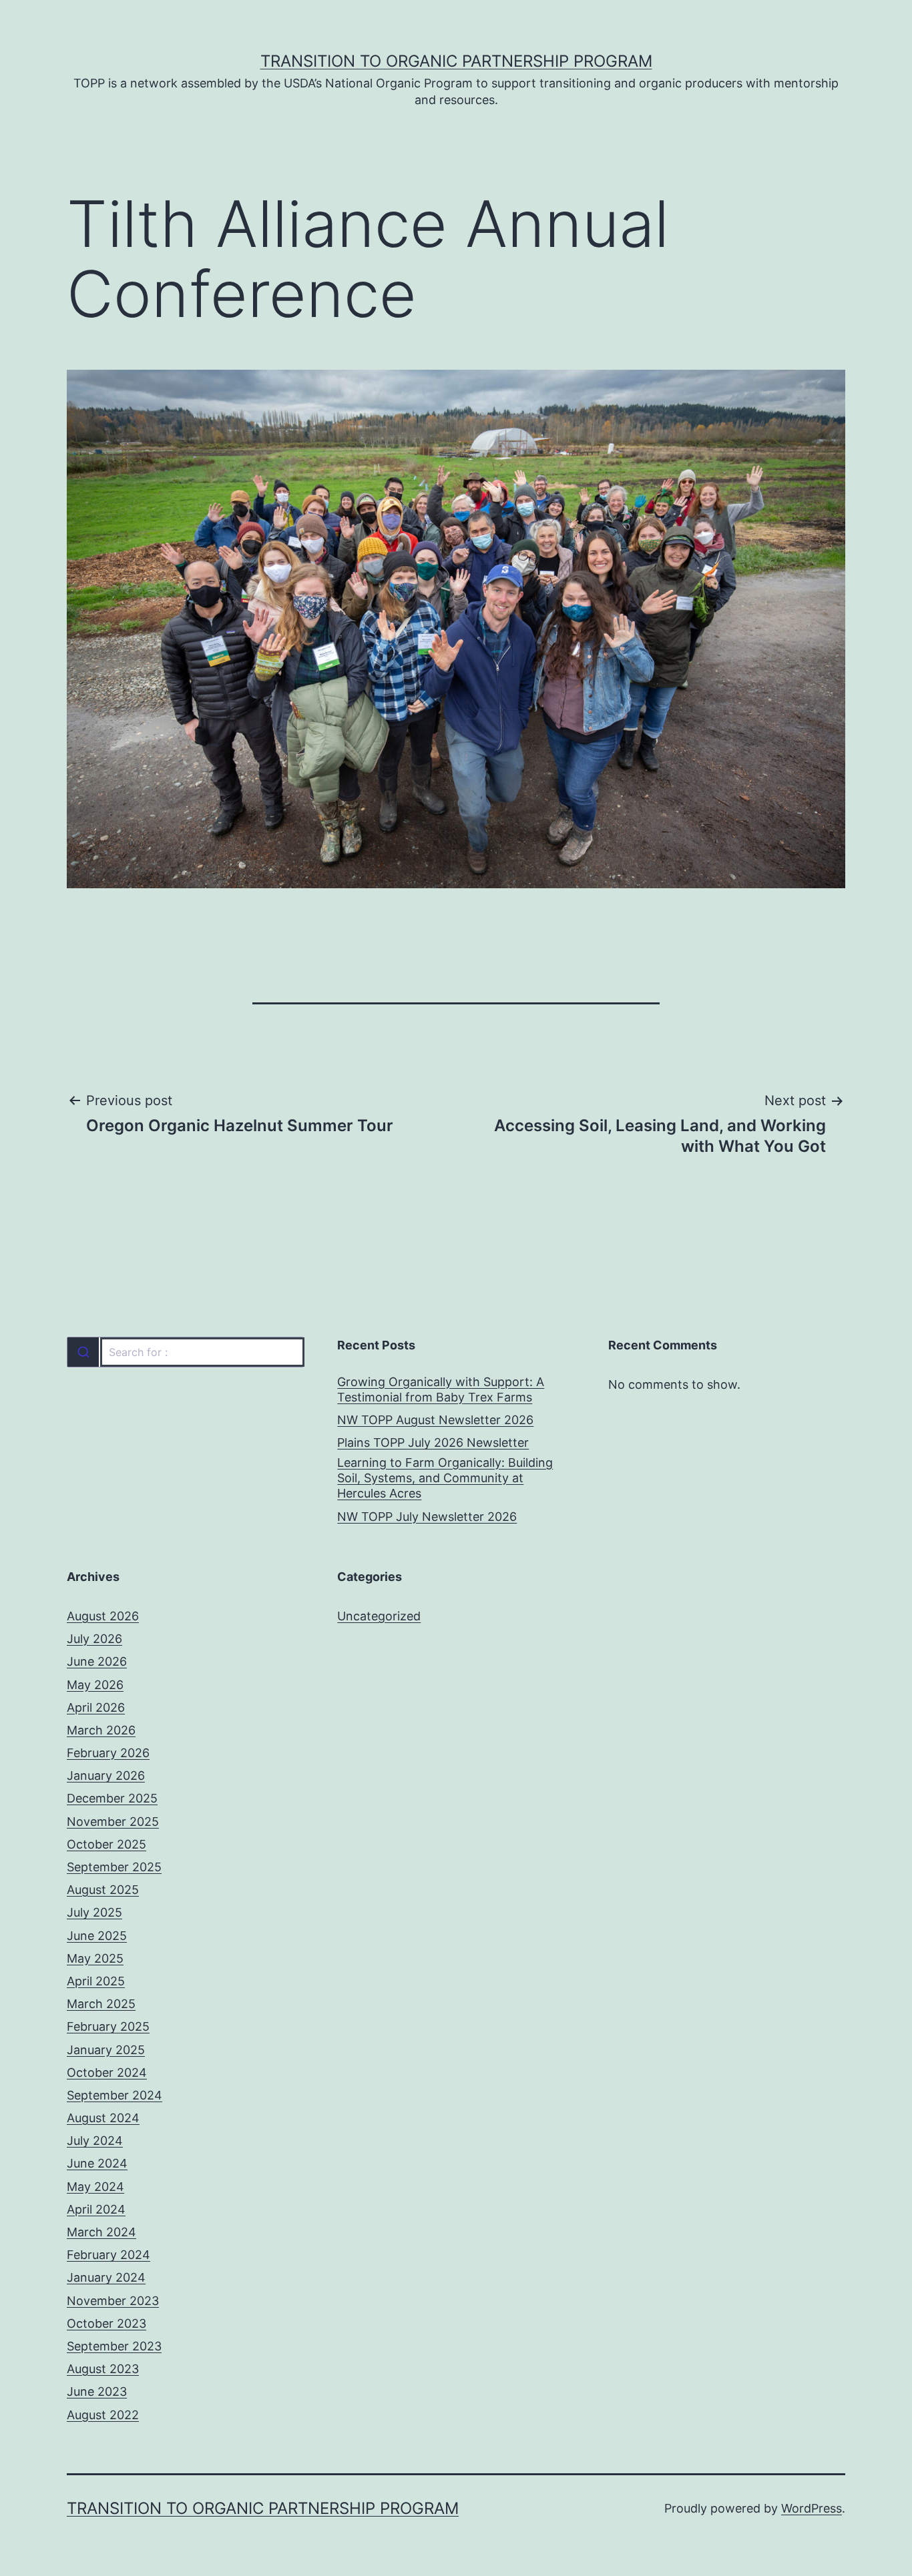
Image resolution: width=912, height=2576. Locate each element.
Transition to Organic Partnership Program (456, 61)
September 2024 (115, 2095)
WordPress (812, 2508)
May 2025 (95, 1958)
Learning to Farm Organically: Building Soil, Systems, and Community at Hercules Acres (445, 1478)
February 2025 (108, 2026)
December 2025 (112, 1798)
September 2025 (114, 1867)
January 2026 (106, 1776)
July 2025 (94, 1912)
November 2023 (113, 2301)
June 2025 (97, 1936)
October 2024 (107, 2072)
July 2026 (94, 1639)
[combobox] (185, 1352)
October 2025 (106, 1844)
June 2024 (97, 2163)
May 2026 (95, 1685)
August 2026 (103, 1616)
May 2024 (95, 2187)
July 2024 (95, 2141)
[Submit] (83, 1352)
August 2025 (103, 1890)
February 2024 (108, 2255)
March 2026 (101, 1730)
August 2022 (103, 2415)
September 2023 (114, 2346)
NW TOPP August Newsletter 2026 (435, 1420)
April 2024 (96, 2209)
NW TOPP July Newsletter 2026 (427, 1517)
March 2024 (101, 2232)
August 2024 (103, 2118)
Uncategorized (379, 1616)
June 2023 (97, 2391)
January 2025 (106, 2050)
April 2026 (96, 1707)
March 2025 (101, 2004)
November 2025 (113, 1822)
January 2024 (106, 2277)
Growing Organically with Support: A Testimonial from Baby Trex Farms (441, 1389)
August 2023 (103, 2369)
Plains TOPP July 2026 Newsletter (433, 1442)
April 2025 (96, 1981)
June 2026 (97, 1661)
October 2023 (106, 2323)
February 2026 (108, 1753)
